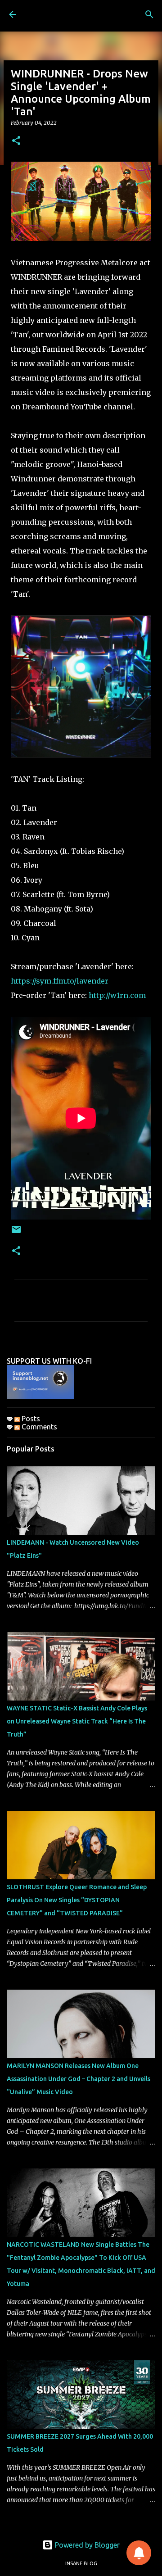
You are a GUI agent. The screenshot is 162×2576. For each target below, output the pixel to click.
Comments (38, 1427)
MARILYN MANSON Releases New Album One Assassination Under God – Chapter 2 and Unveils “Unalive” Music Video (79, 2079)
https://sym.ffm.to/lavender (60, 981)
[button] (16, 141)
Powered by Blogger (86, 2545)
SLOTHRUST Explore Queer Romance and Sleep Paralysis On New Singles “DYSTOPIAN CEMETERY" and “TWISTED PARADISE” (77, 1900)
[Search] (149, 14)
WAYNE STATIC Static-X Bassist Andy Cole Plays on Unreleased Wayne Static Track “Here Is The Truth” (77, 1721)
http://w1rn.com (117, 995)
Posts (30, 1419)
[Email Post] (16, 1233)
